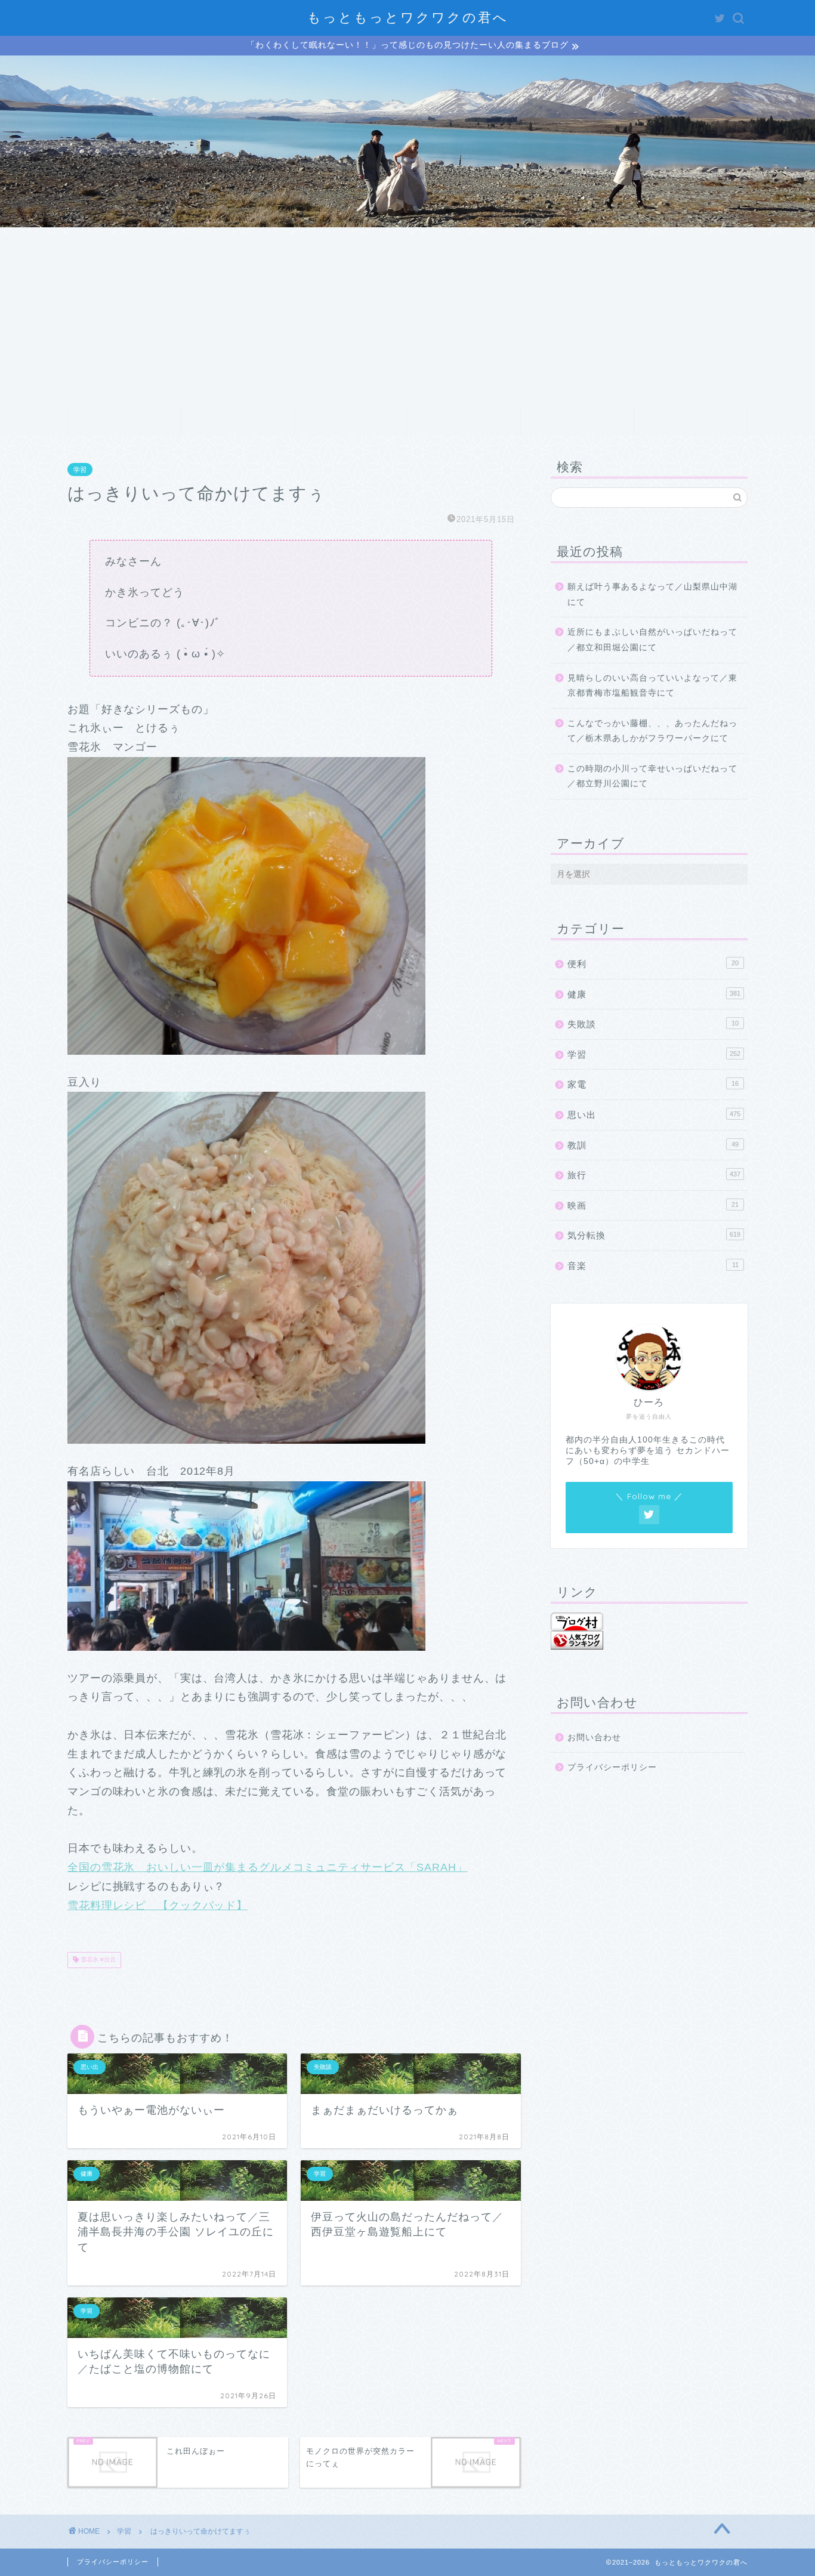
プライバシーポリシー (612, 1767)
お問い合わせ (691, 422)
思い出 (654, 1115)
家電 (653, 1084)
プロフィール (237, 422)
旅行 (654, 1175)
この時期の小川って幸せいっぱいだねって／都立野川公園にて (652, 776)
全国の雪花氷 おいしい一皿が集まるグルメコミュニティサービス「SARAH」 (268, 1867)
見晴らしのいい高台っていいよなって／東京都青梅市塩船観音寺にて (652, 686)
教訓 (653, 1145)
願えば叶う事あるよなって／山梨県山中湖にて (652, 594)
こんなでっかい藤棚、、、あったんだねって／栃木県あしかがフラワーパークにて (652, 731)
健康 (654, 994)
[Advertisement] (407, 317)
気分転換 (654, 1235)
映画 (653, 1205)
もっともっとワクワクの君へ (408, 17)
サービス (351, 422)
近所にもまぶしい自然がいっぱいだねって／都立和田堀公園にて (652, 640)
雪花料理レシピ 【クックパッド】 (158, 1905)
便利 (653, 964)
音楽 (653, 1266)
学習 (80, 470)
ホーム (124, 422)
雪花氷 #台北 (97, 1960)
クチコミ (578, 422)
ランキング (464, 422)
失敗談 (653, 1024)
